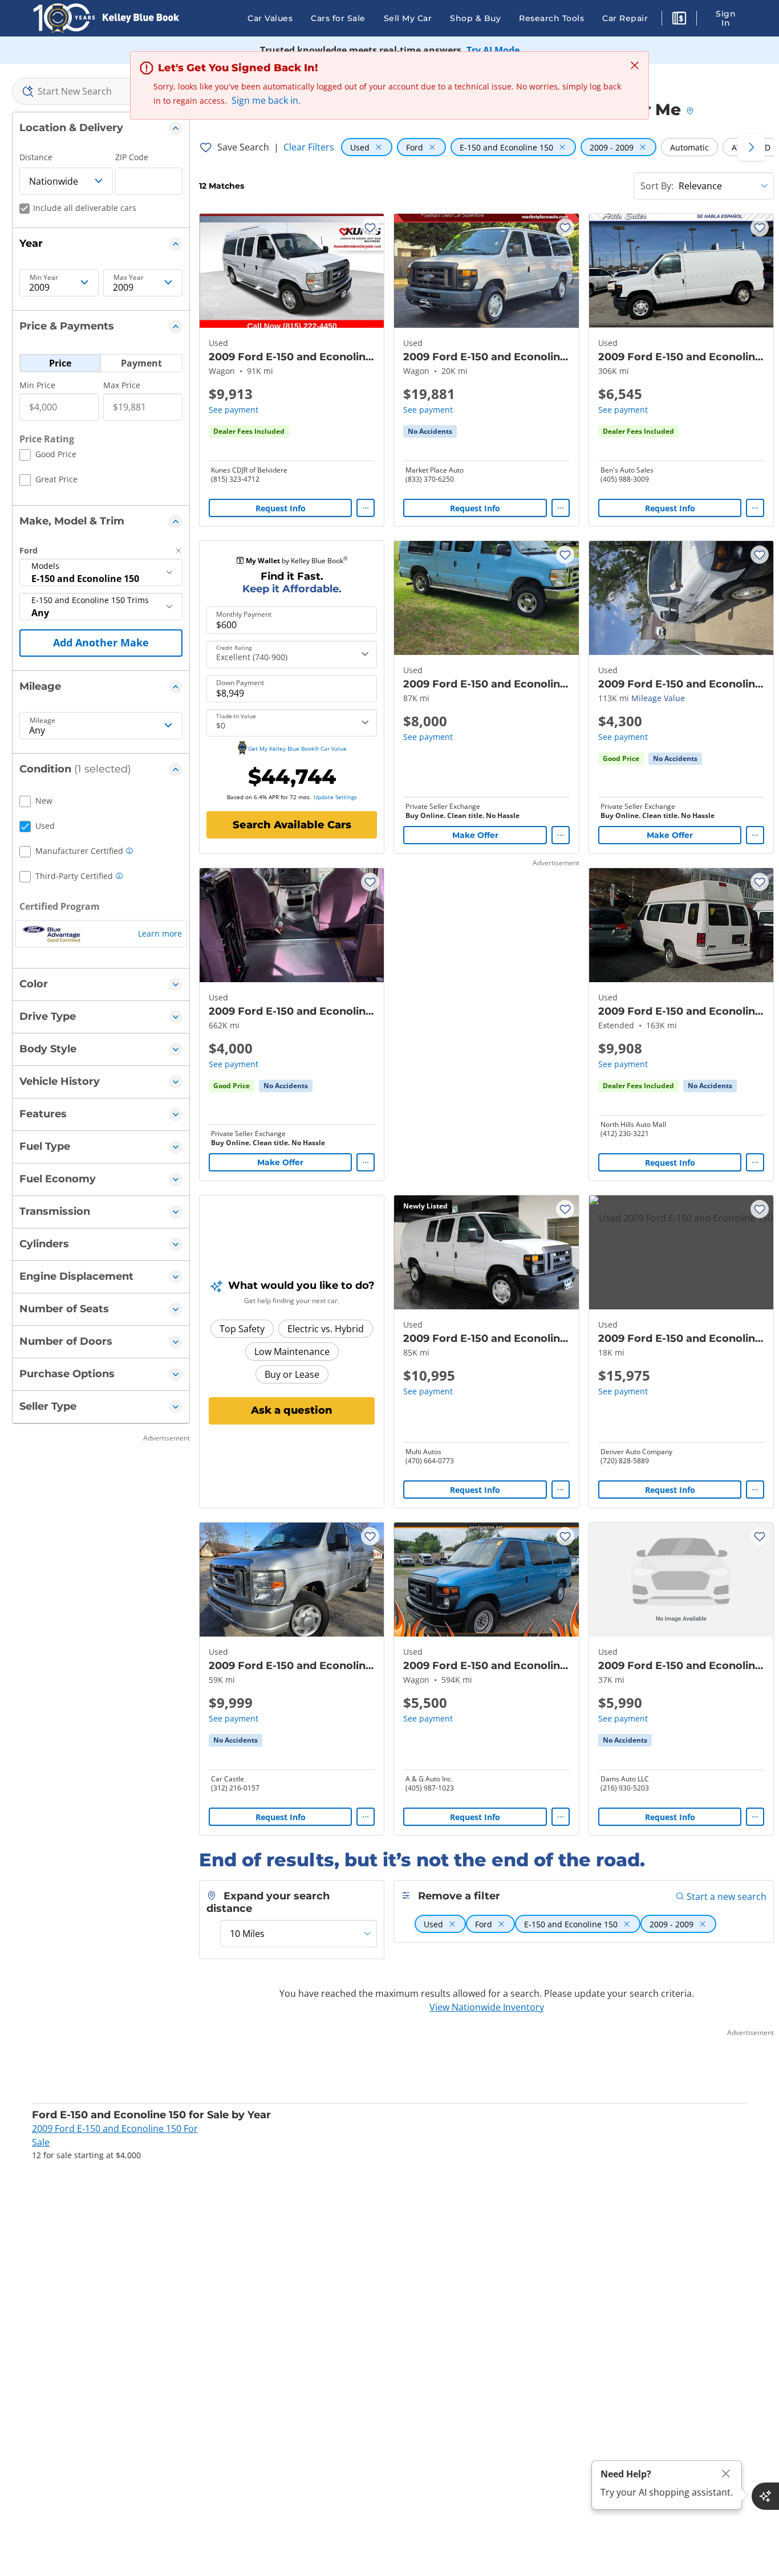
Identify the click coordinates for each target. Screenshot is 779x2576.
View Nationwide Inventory (487, 2007)
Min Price (37, 385)
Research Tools (551, 18)
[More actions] (366, 508)
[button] (679, 20)
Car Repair (625, 18)
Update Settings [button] (335, 797)
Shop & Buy (475, 18)
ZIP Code (132, 157)
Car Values (270, 18)
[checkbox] (48, 456)
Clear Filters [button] (309, 147)
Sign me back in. (266, 100)
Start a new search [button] (727, 1897)
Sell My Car (408, 18)
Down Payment (240, 683)
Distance (36, 157)
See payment (234, 410)
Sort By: (657, 186)
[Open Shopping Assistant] (765, 2496)
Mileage (42, 721)
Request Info (281, 508)
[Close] (726, 2474)
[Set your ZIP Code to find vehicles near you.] (691, 112)
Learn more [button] (160, 933)
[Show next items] (751, 147)
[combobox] (101, 91)
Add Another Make (101, 642)
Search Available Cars (292, 825)
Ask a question (292, 1410)
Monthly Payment (244, 615)
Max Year (129, 278)
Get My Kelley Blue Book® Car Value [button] (297, 748)
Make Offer (475, 835)
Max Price (122, 385)
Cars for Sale (338, 18)
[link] (430, 432)
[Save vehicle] (370, 227)
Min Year (44, 278)
